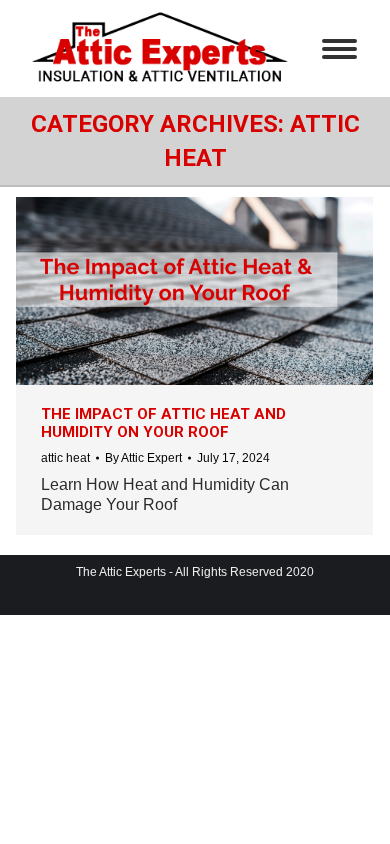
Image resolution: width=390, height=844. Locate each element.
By (143, 458)
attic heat (65, 458)
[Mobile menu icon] (339, 49)
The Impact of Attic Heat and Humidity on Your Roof (163, 423)
